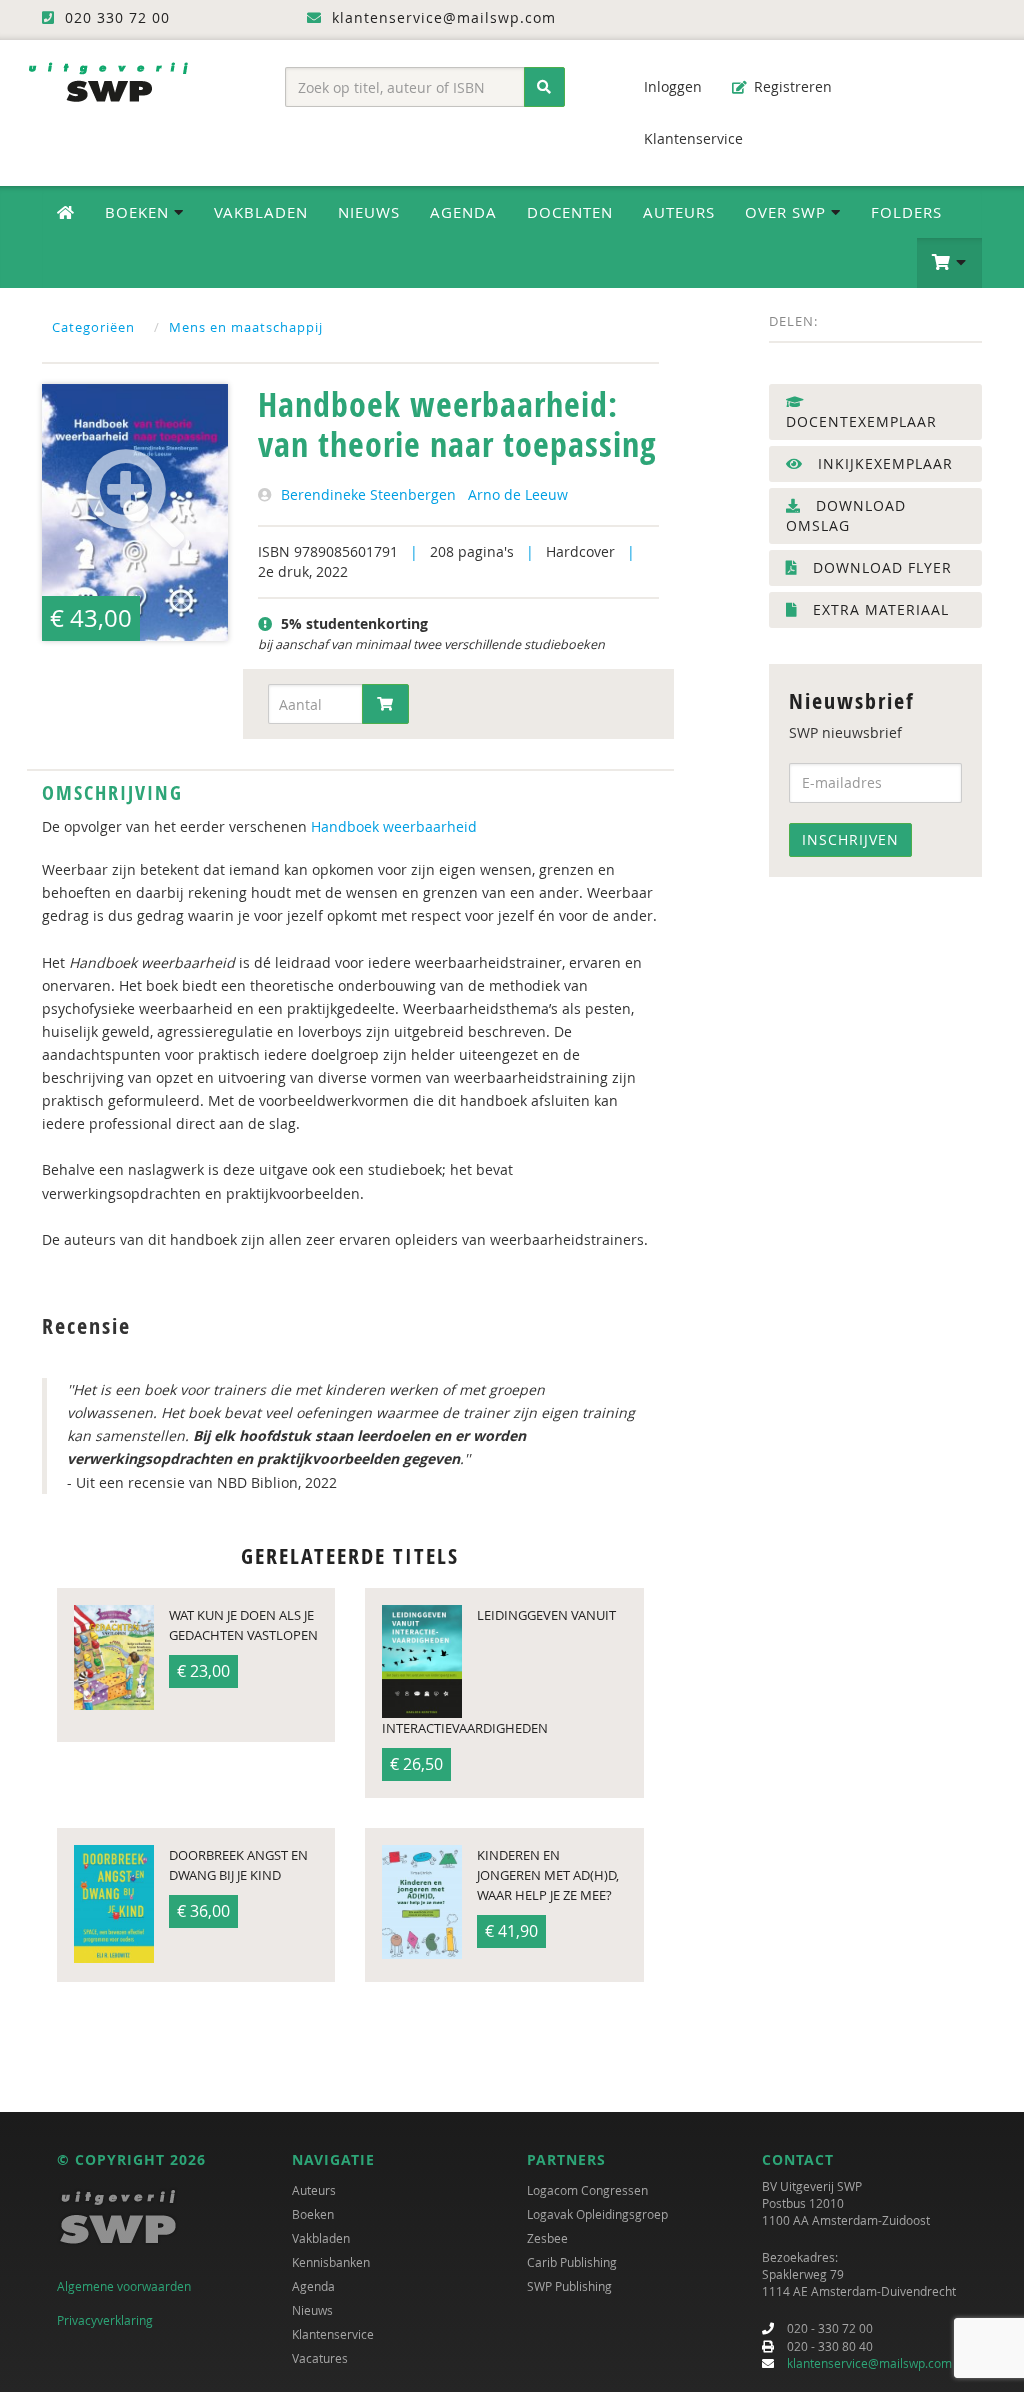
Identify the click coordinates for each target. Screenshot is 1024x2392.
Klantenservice (691, 138)
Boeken (313, 2214)
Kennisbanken (331, 2262)
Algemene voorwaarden (124, 2286)
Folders (906, 212)
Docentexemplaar (861, 421)
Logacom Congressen (587, 2190)
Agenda (463, 212)
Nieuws (369, 212)
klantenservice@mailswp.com (869, 2363)
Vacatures (320, 2358)
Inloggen (671, 86)
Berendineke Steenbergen (368, 494)
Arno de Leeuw (518, 494)
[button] (949, 263)
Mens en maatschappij (246, 327)
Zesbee (547, 2238)
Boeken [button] (139, 212)
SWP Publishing (569, 2286)
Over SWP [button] (788, 212)
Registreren (791, 86)
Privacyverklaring (105, 2320)
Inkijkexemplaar (883, 463)
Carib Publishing (572, 2262)
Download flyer (880, 567)
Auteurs (679, 212)
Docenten (570, 212)
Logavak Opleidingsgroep (597, 2214)
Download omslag (846, 515)
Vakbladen (261, 212)
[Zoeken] (544, 87)
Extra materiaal (878, 609)
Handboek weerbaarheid (394, 826)
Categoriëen (93, 327)
